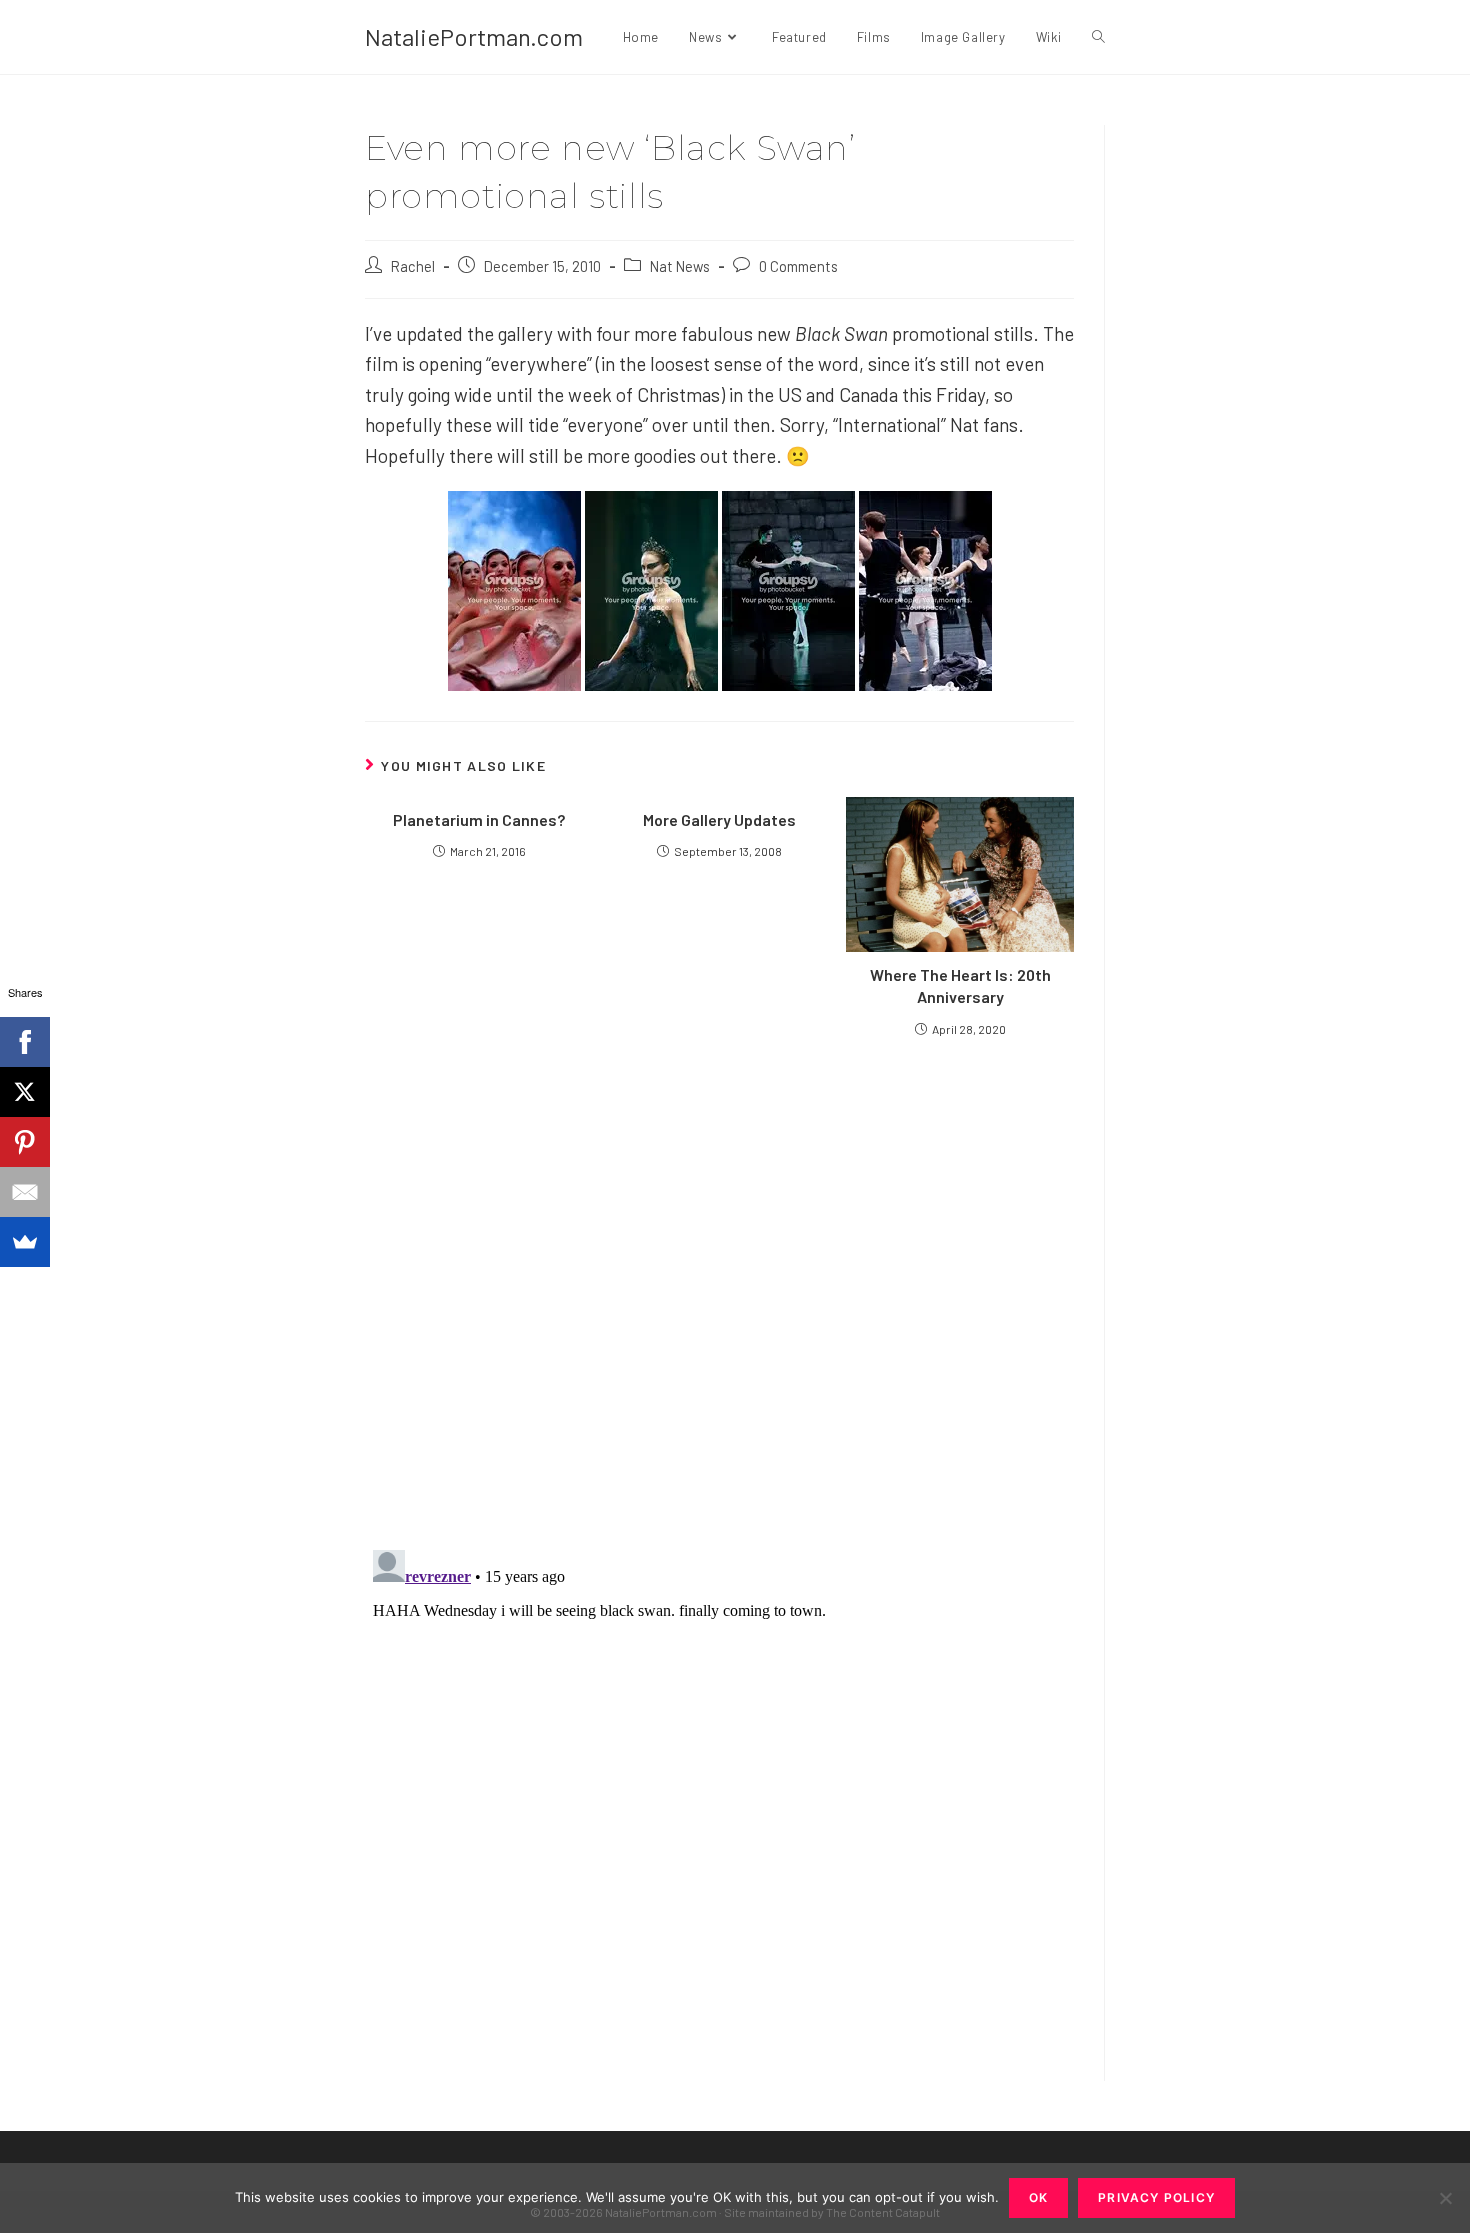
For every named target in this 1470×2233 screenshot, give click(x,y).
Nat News (680, 266)
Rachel (413, 266)
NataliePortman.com (474, 36)
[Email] (25, 1192)
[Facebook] (25, 1042)
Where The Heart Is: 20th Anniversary (960, 985)
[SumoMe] (25, 1242)
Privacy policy (1156, 2197)
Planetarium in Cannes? (479, 819)
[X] (25, 1092)
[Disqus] (719, 1792)
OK (1038, 2197)
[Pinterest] (25, 1142)
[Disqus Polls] (720, 1292)
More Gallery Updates (719, 819)
